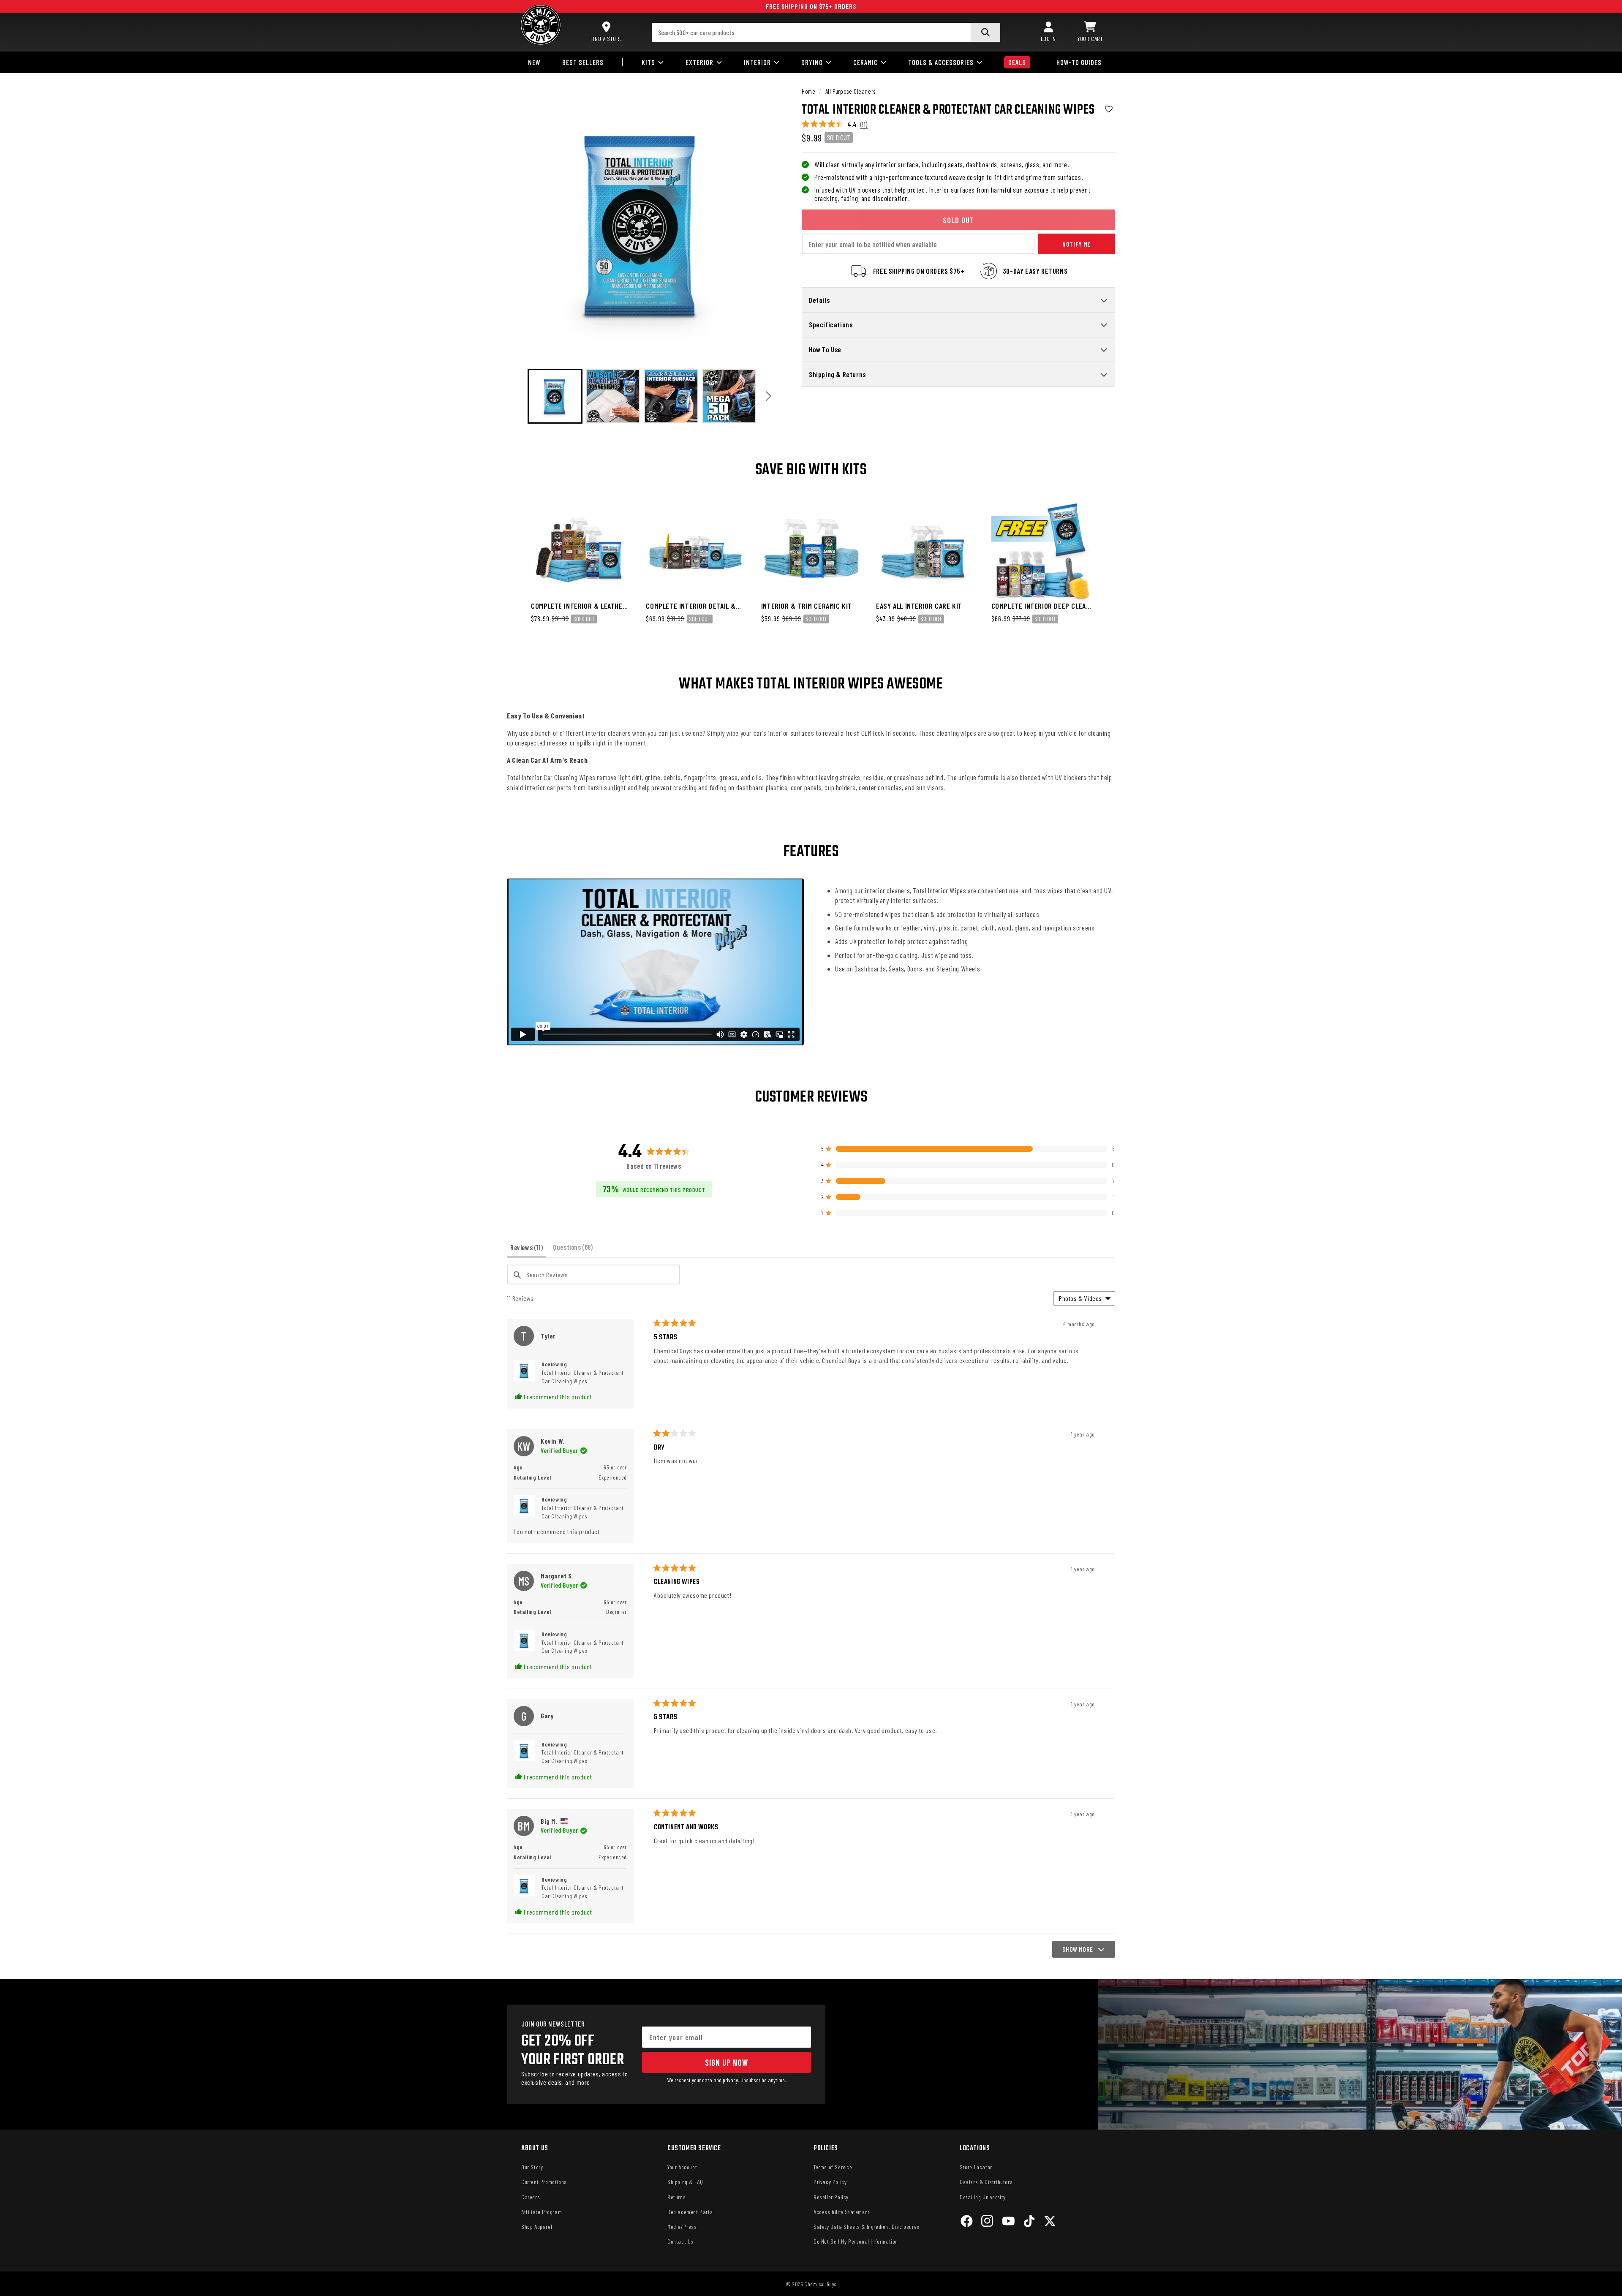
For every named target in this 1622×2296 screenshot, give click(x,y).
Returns (676, 2197)
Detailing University (983, 2197)
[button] (1090, 32)
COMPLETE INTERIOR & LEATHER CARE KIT (579, 606)
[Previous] (516, 396)
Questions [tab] (574, 1250)
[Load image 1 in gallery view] (555, 396)
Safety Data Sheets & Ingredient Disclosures (867, 2227)
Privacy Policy (830, 2182)
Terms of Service (833, 2167)
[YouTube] (1008, 2222)
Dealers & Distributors (986, 2182)
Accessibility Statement (842, 2212)
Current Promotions (544, 2182)
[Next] (769, 396)
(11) (864, 124)
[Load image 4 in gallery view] (729, 396)
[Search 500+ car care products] (985, 32)
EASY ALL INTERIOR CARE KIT (919, 606)
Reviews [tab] (528, 1250)
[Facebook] (967, 2222)
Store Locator (976, 2167)
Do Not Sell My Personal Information (856, 2241)
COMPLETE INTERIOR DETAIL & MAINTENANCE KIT (691, 606)
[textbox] (593, 1274)
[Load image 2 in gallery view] (613, 396)
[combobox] (826, 32)
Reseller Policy (831, 2197)
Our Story (532, 2167)
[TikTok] (1029, 2222)
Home (808, 91)
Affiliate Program (542, 2212)
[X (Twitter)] (1050, 2222)
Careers (531, 2197)
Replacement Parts (690, 2212)
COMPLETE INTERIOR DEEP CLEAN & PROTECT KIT (1041, 606)
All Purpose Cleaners (850, 91)
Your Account (682, 2167)
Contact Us (680, 2241)
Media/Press (682, 2227)
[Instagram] (987, 2222)
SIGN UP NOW (727, 2062)
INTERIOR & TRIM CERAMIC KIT (807, 606)
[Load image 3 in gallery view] (671, 396)
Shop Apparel (537, 2227)
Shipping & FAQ (685, 2182)
